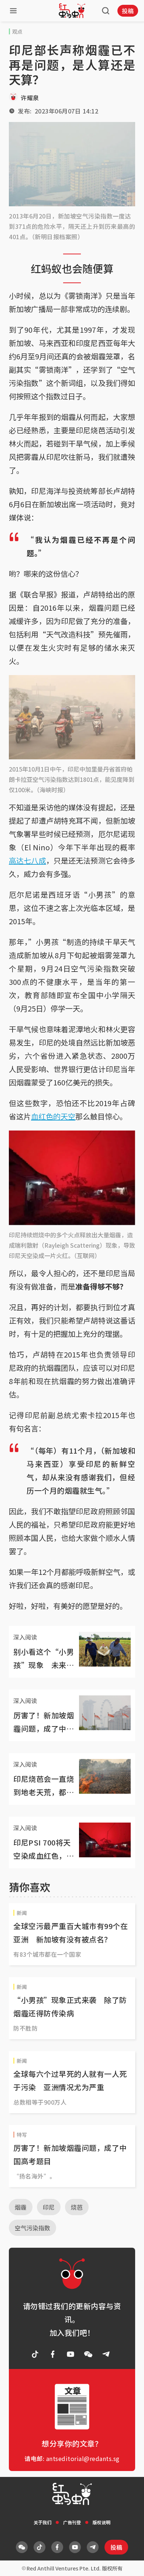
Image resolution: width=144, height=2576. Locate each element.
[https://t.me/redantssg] (106, 2354)
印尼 (49, 2207)
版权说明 (102, 2522)
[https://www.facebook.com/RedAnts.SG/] (53, 2354)
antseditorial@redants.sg (83, 2458)
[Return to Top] (127, 2563)
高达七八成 (28, 860)
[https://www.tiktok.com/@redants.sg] (35, 2354)
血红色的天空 (53, 1116)
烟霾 (21, 2207)
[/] (72, 11)
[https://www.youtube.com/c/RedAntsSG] (71, 2354)
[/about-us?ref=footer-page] (88, 2354)
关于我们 (42, 2522)
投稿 (128, 11)
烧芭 (77, 2207)
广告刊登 (72, 2522)
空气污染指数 (32, 2228)
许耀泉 (30, 98)
